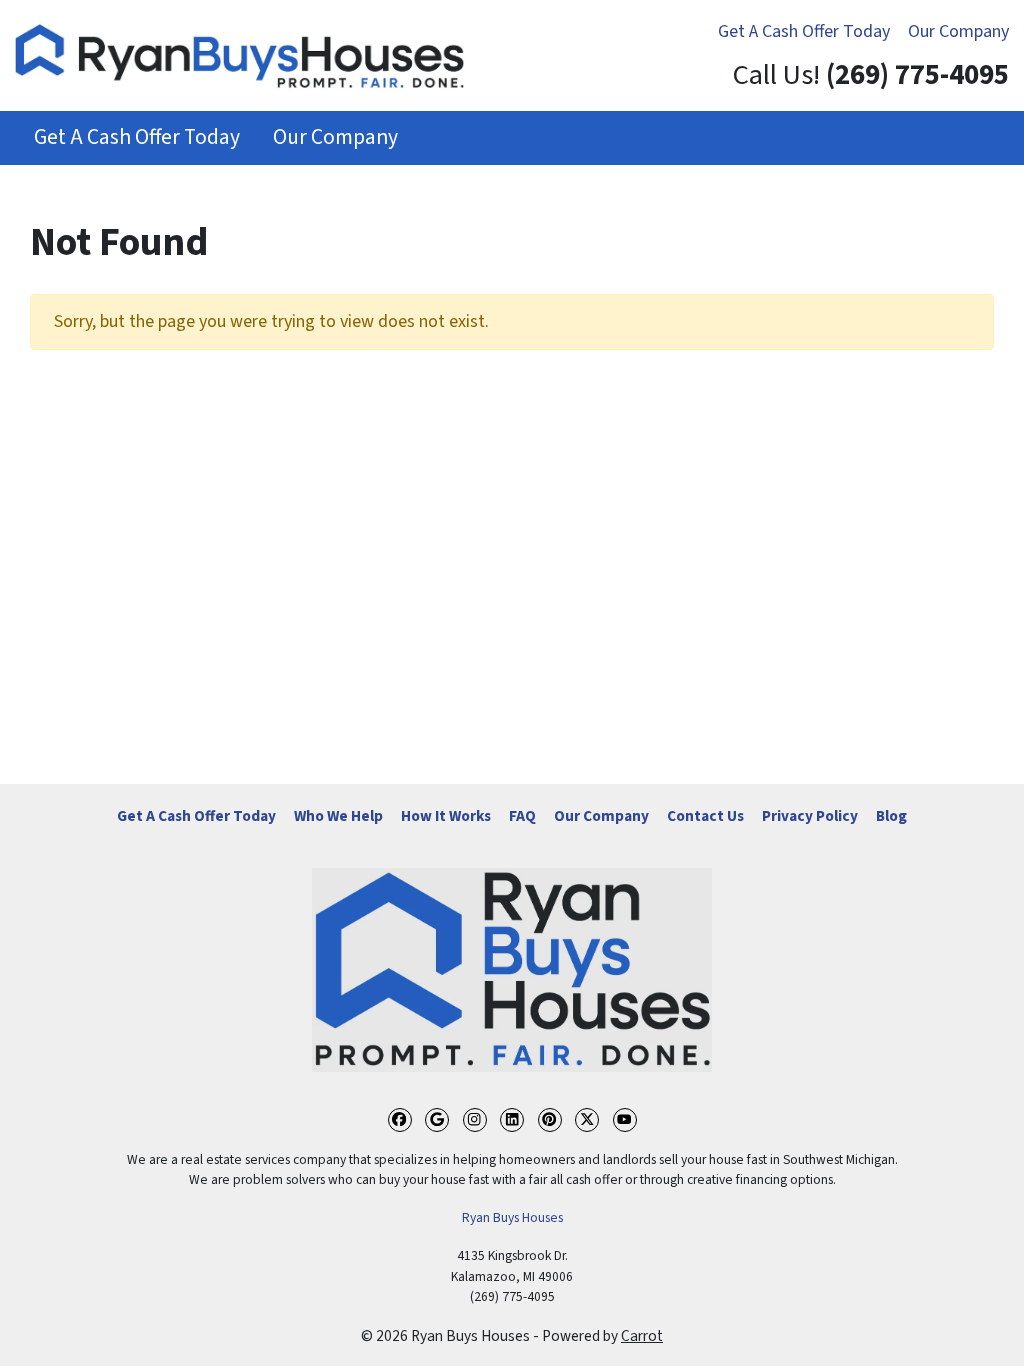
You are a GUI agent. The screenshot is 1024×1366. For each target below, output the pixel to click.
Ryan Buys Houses (512, 1217)
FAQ (522, 816)
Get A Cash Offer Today (804, 31)
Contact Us (705, 816)
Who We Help (338, 816)
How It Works (446, 816)
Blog (891, 816)
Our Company (958, 31)
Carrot (642, 1336)
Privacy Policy (810, 816)
